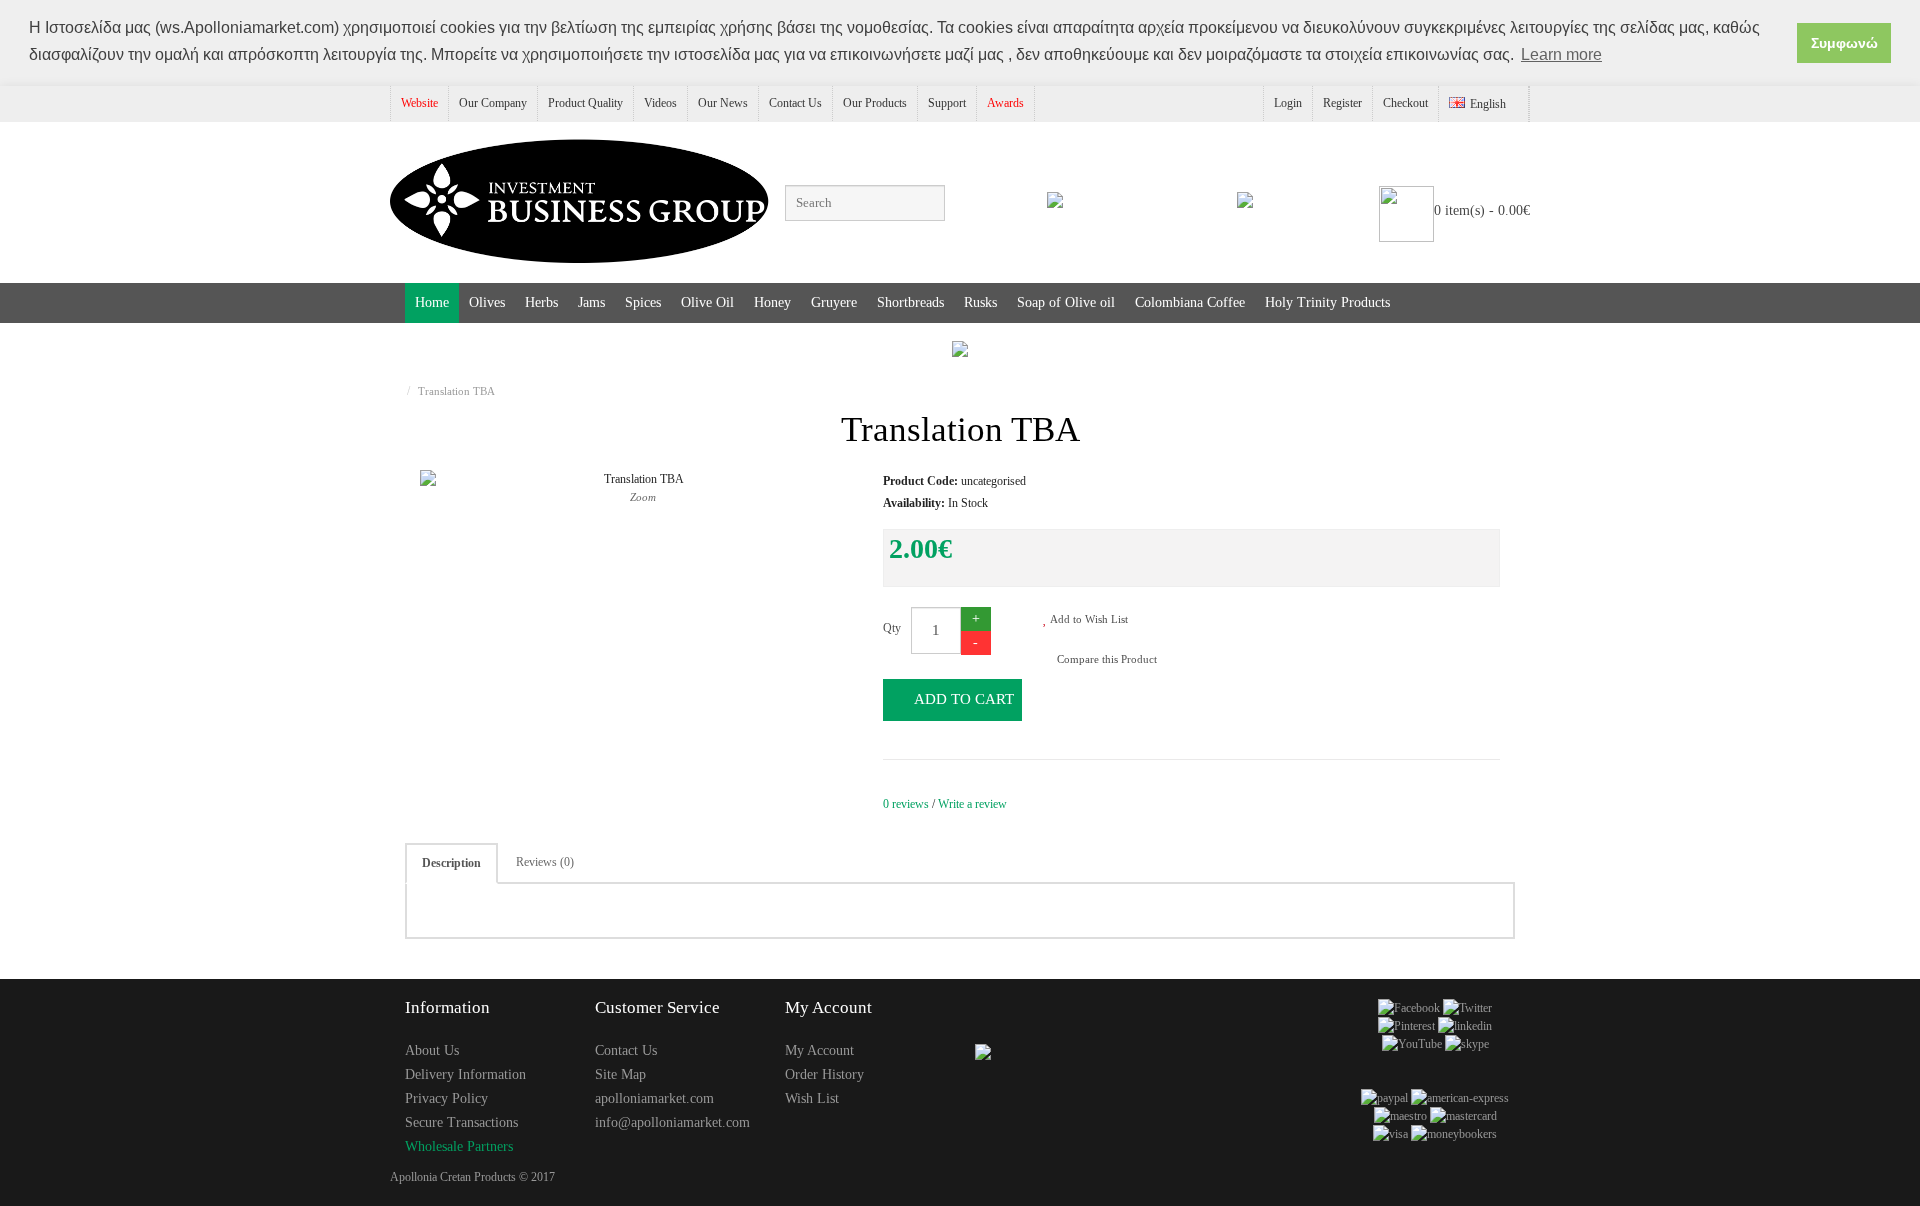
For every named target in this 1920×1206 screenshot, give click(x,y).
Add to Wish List (1088, 619)
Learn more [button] (1561, 54)
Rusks (980, 302)
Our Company (493, 103)
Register (1342, 103)
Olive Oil (707, 302)
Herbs (541, 302)
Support (947, 103)
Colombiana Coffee (1190, 302)
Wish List (812, 1098)
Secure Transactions (461, 1122)
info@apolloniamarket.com (672, 1122)
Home (432, 302)
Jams (591, 302)
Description (451, 863)
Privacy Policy (446, 1098)
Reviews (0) (545, 862)
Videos (660, 103)
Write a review (972, 804)
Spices (643, 302)
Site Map (620, 1074)
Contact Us (795, 103)
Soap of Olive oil (1066, 302)
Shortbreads (910, 302)
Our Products (875, 103)
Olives (487, 302)
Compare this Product (1105, 659)
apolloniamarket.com (654, 1098)
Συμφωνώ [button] (1844, 43)
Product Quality (585, 103)
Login (1288, 103)
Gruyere (834, 302)
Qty (892, 628)
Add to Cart (962, 699)
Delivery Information (465, 1074)
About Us (432, 1050)
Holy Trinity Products (1327, 302)
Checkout (1405, 103)
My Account (819, 1050)
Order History (824, 1074)
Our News (723, 103)
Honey (772, 302)
